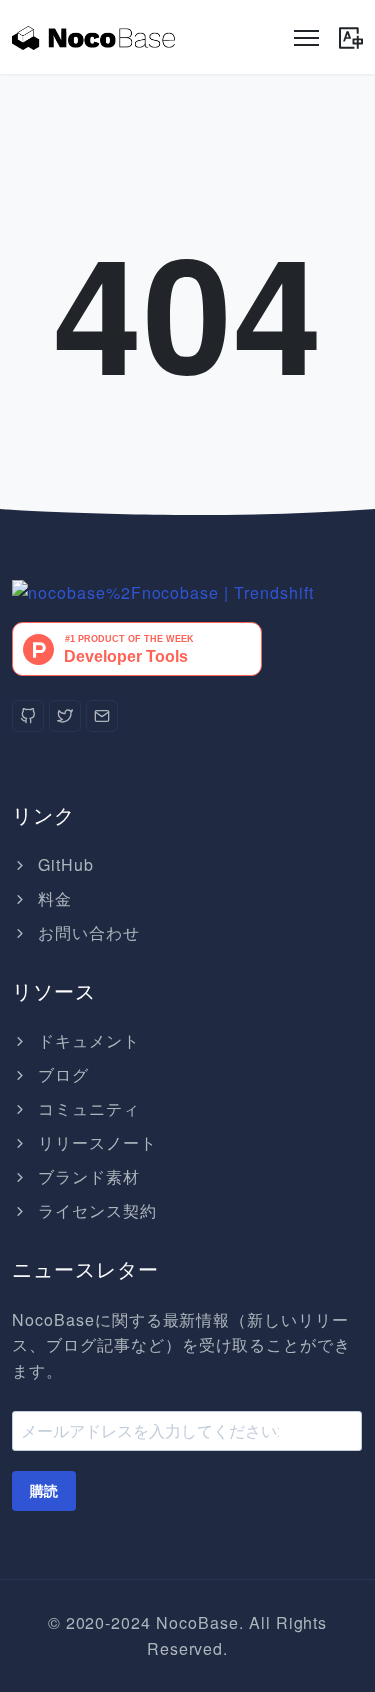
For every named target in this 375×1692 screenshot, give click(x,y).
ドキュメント (86, 1040)
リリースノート (95, 1142)
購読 (44, 1491)
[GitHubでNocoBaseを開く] (163, 590)
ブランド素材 (86, 1176)
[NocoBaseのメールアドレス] (102, 716)
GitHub (63, 864)
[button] (351, 34)
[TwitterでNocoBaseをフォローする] (65, 716)
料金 (52, 898)
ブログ (61, 1074)
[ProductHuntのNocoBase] (137, 646)
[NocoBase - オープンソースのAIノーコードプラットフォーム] (93, 37)
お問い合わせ (86, 932)
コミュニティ (86, 1108)
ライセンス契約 (95, 1210)
